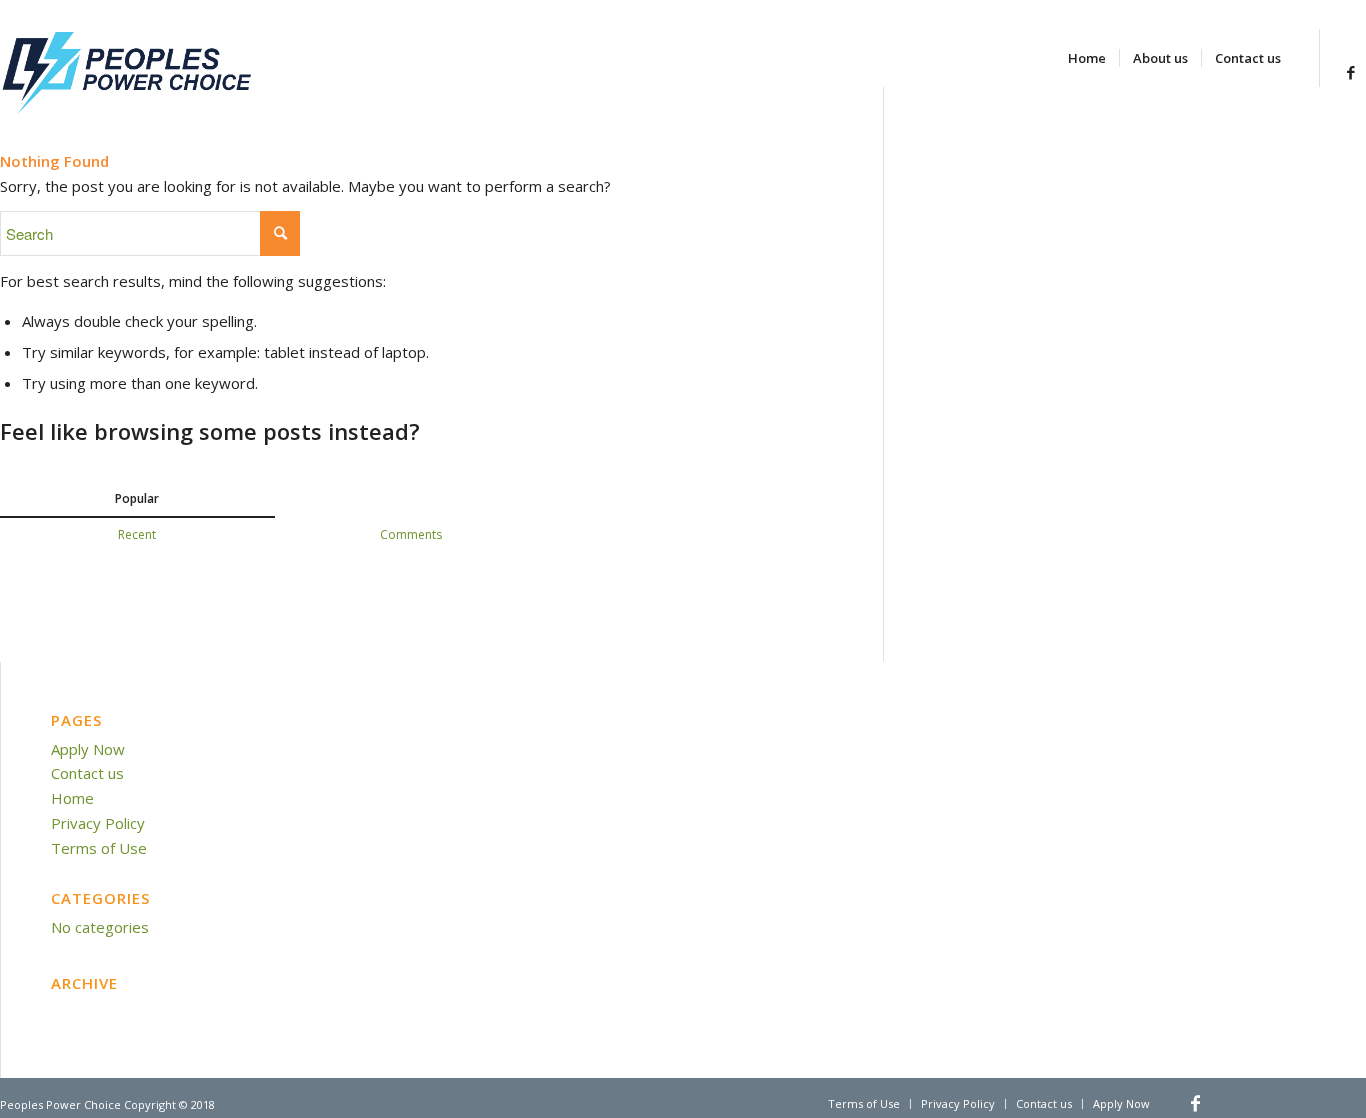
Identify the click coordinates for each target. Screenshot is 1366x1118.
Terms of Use (99, 848)
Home (72, 798)
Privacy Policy (98, 823)
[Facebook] (1351, 72)
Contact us (87, 773)
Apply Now (88, 749)
